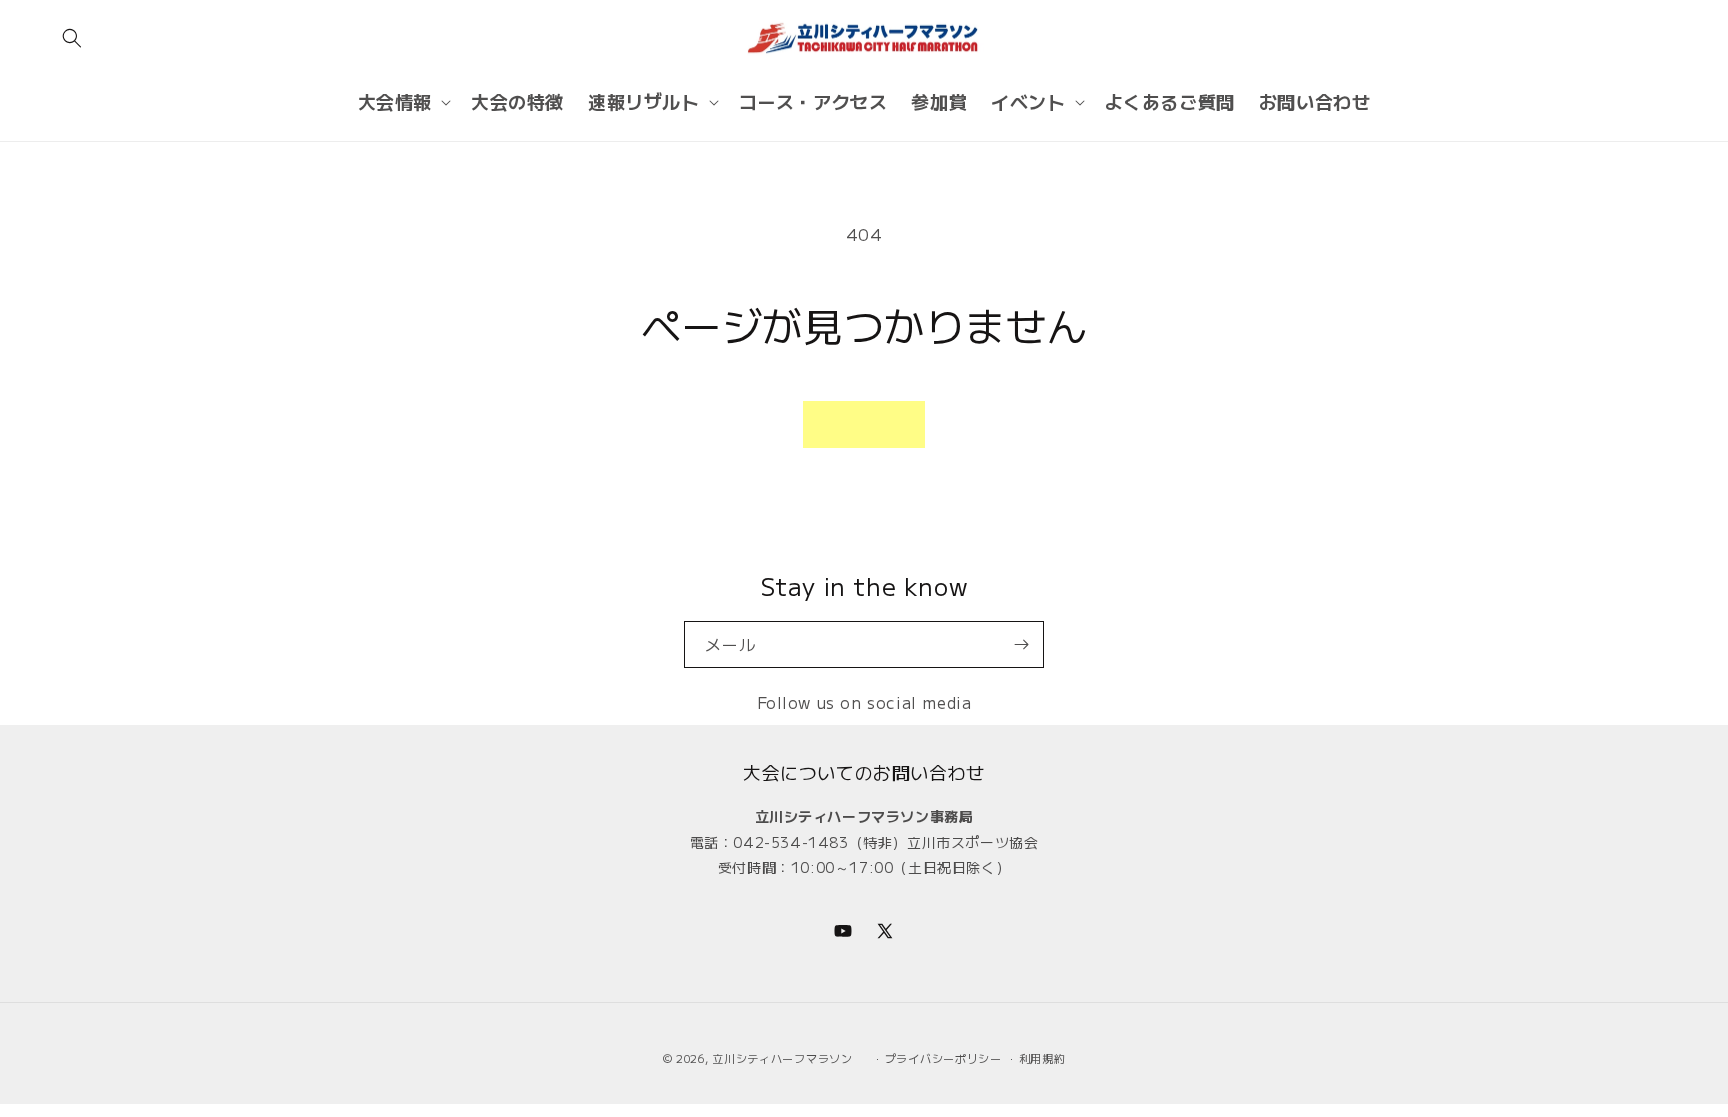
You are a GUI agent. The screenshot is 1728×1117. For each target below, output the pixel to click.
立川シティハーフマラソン (782, 1058)
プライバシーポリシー (943, 1058)
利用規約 (1042, 1058)
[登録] (1021, 644)
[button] (72, 38)
